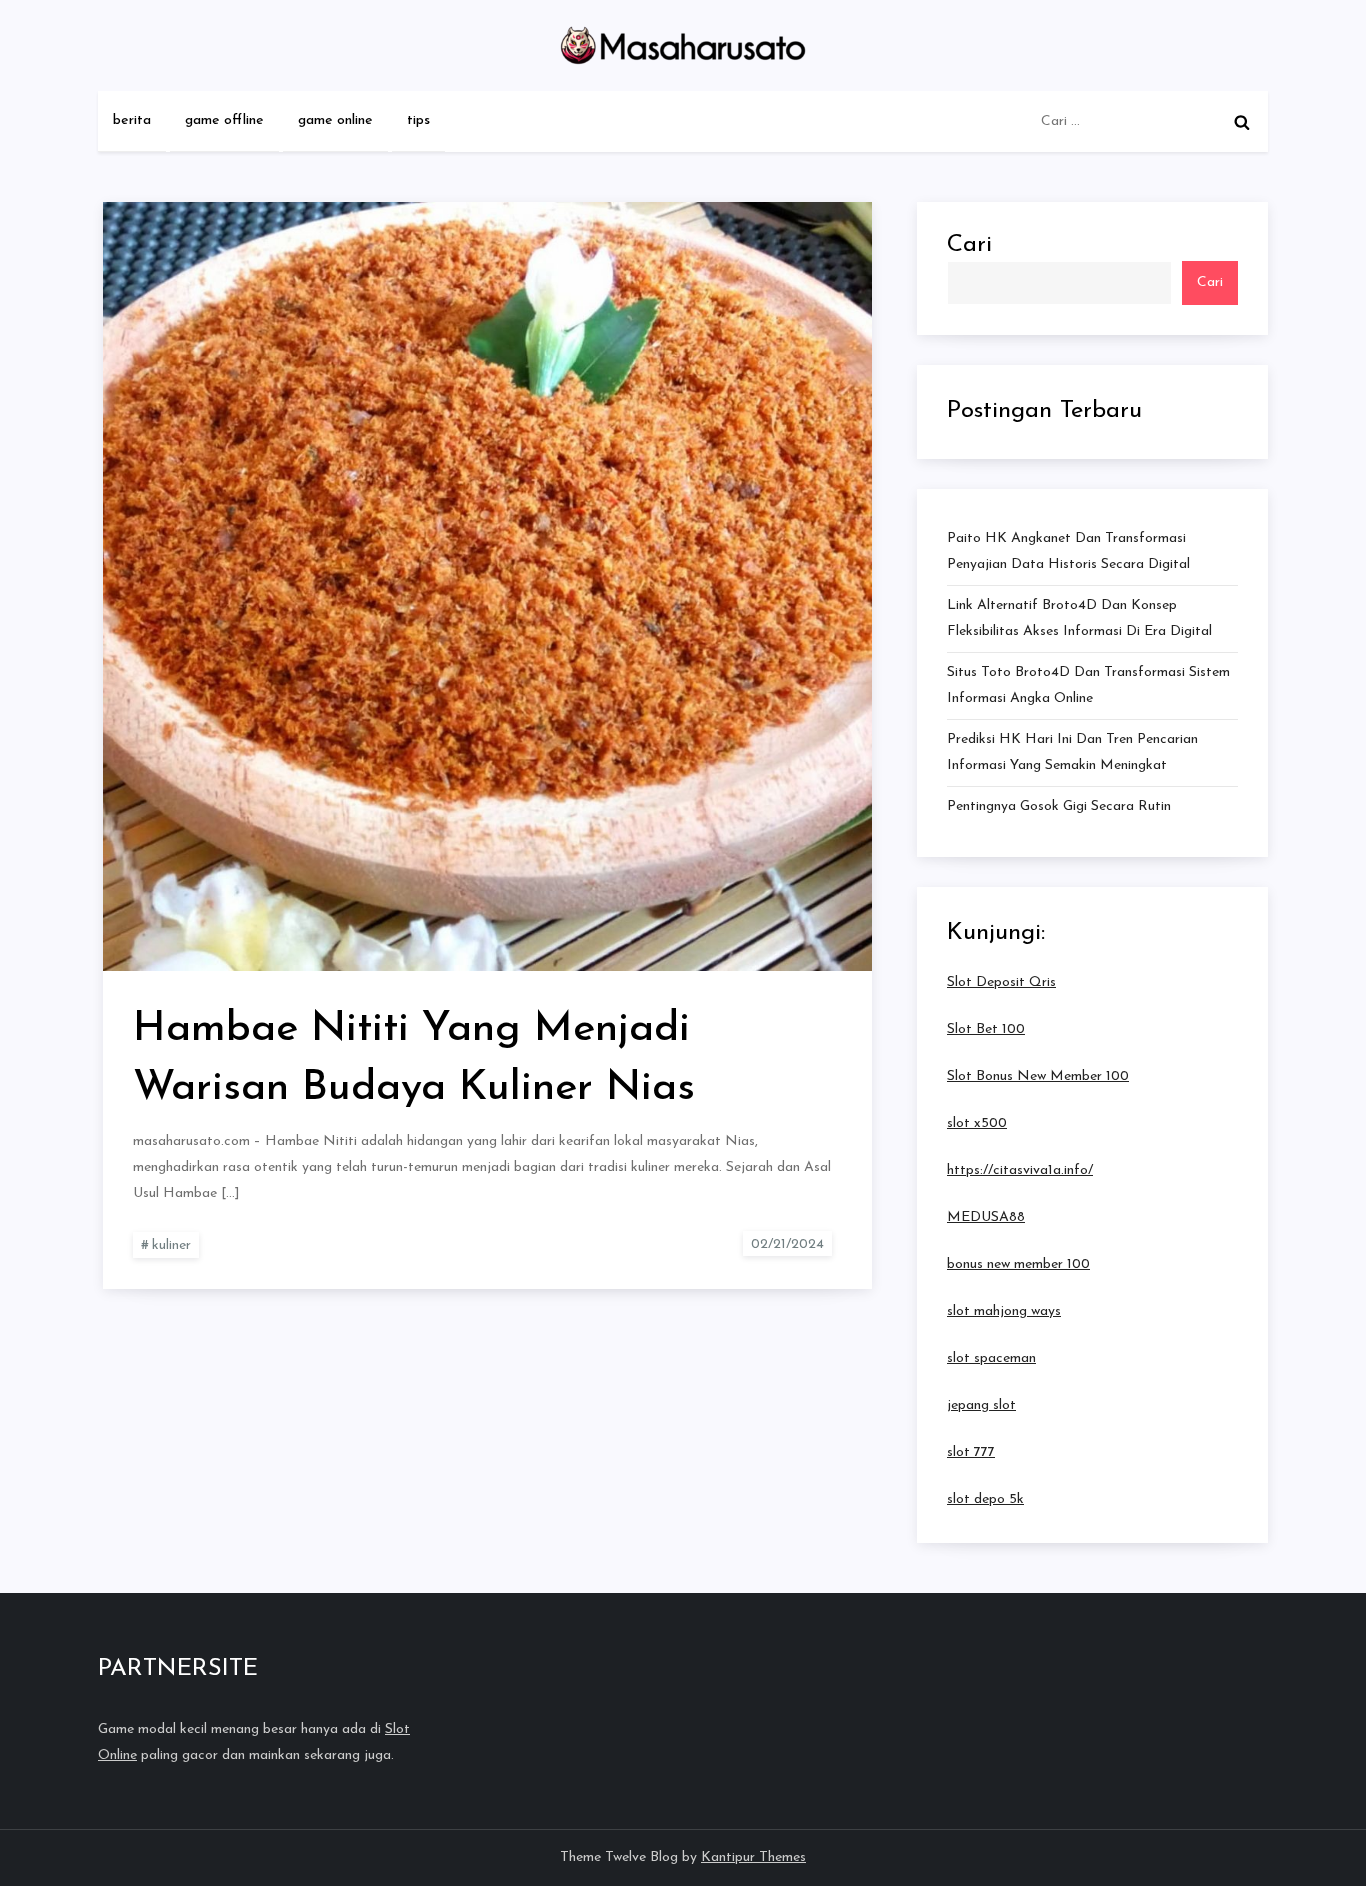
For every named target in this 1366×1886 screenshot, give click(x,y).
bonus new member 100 (1018, 1264)
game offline (224, 120)
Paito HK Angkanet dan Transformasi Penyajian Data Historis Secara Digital (1068, 551)
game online (335, 120)
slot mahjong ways (1004, 1311)
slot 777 (971, 1452)
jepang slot (981, 1405)
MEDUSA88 (986, 1217)
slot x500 (977, 1123)
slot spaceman (991, 1358)
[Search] (1242, 122)
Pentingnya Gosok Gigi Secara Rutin (1059, 806)
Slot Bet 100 (986, 1029)
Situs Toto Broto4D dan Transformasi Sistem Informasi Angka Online (1088, 685)
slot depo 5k (985, 1499)
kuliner (171, 1245)
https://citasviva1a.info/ (1020, 1170)
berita (132, 120)
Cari (969, 245)
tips (418, 120)
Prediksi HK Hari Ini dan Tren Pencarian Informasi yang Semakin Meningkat (1072, 752)
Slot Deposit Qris (1001, 982)
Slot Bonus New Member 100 (1038, 1076)
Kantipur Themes (753, 1857)
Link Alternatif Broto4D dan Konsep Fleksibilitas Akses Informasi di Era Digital (1079, 618)
